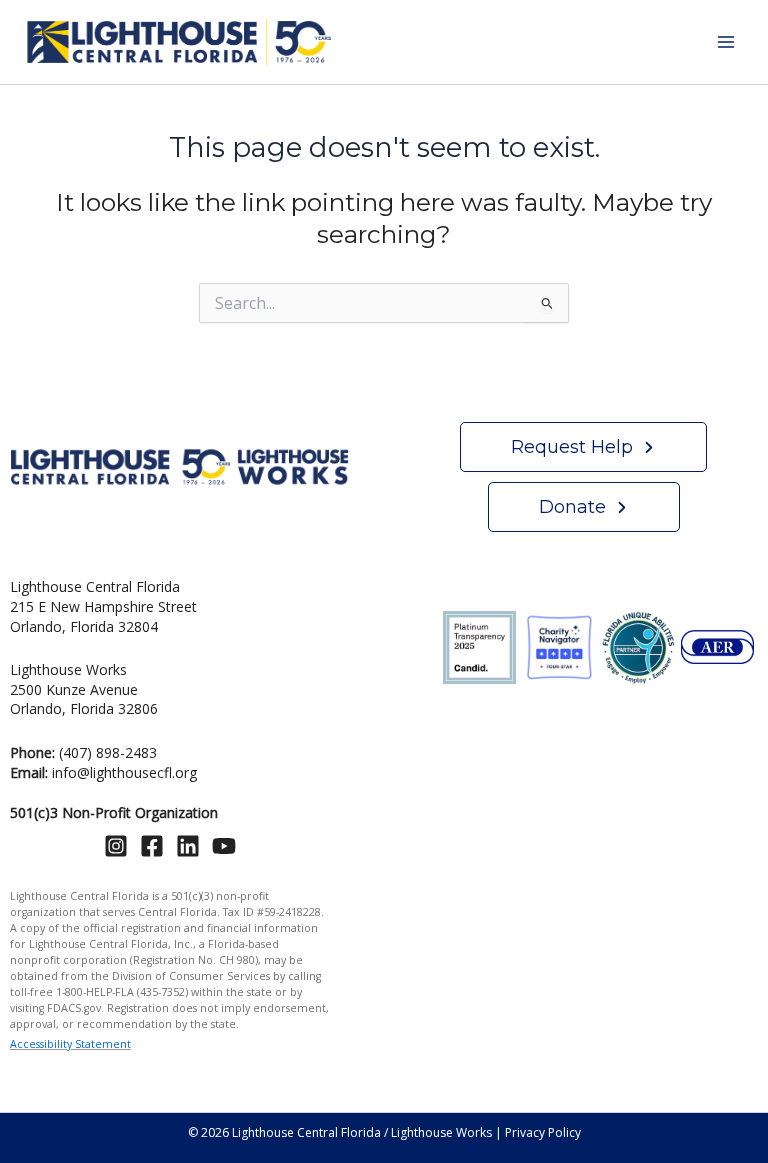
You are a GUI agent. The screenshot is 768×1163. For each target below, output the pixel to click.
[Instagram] (116, 846)
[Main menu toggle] (725, 42)
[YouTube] (224, 846)
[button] (583, 447)
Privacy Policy (543, 1132)
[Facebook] (152, 846)
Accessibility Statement (70, 1044)
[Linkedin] (188, 846)
